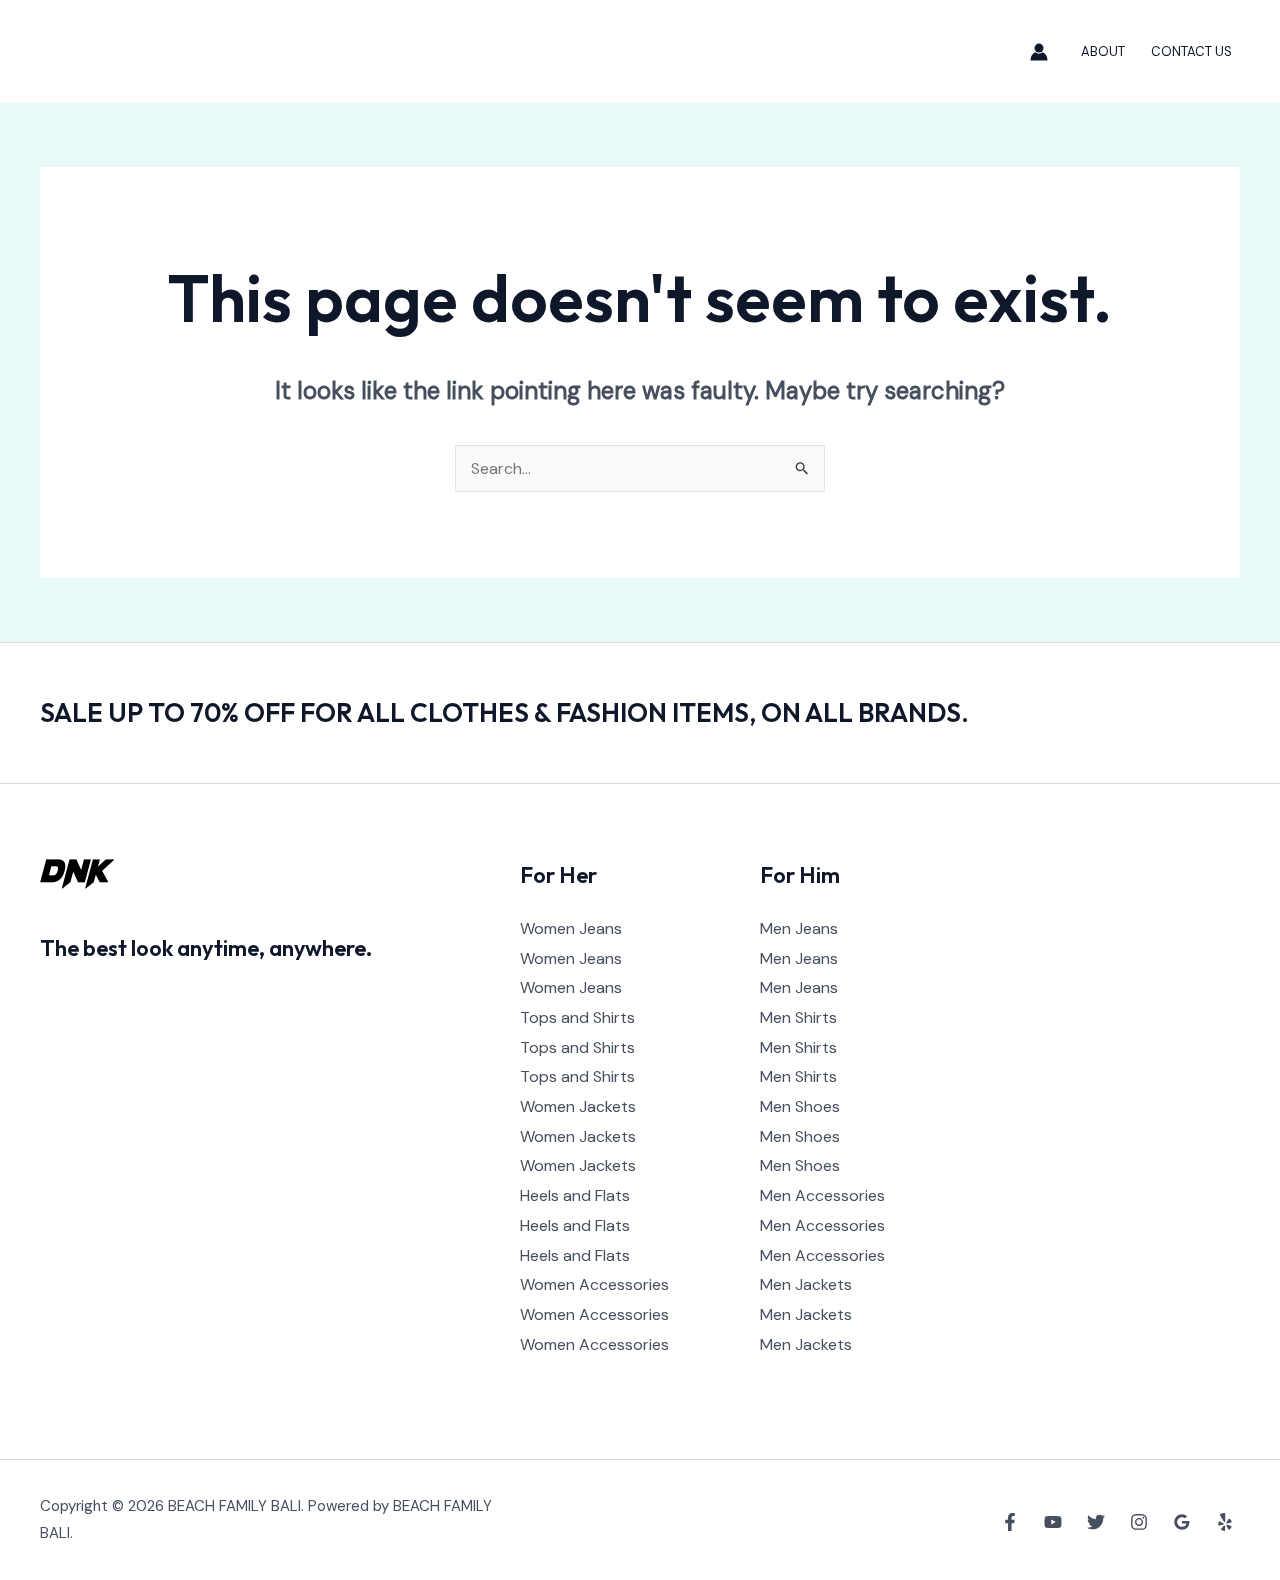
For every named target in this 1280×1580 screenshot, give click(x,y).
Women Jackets (578, 1106)
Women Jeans (571, 928)
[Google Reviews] (1182, 1522)
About (1103, 51)
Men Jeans (799, 928)
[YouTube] (1053, 1522)
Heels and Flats (575, 1195)
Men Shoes (800, 1106)
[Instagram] (1139, 1522)
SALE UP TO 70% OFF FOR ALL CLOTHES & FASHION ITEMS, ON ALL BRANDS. (504, 712)
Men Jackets (806, 1284)
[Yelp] (1225, 1522)
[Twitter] (1096, 1522)
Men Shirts (798, 1017)
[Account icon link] (1039, 52)
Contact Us (1191, 51)
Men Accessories (822, 1195)
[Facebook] (1010, 1522)
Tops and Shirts (577, 1017)
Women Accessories (594, 1284)
